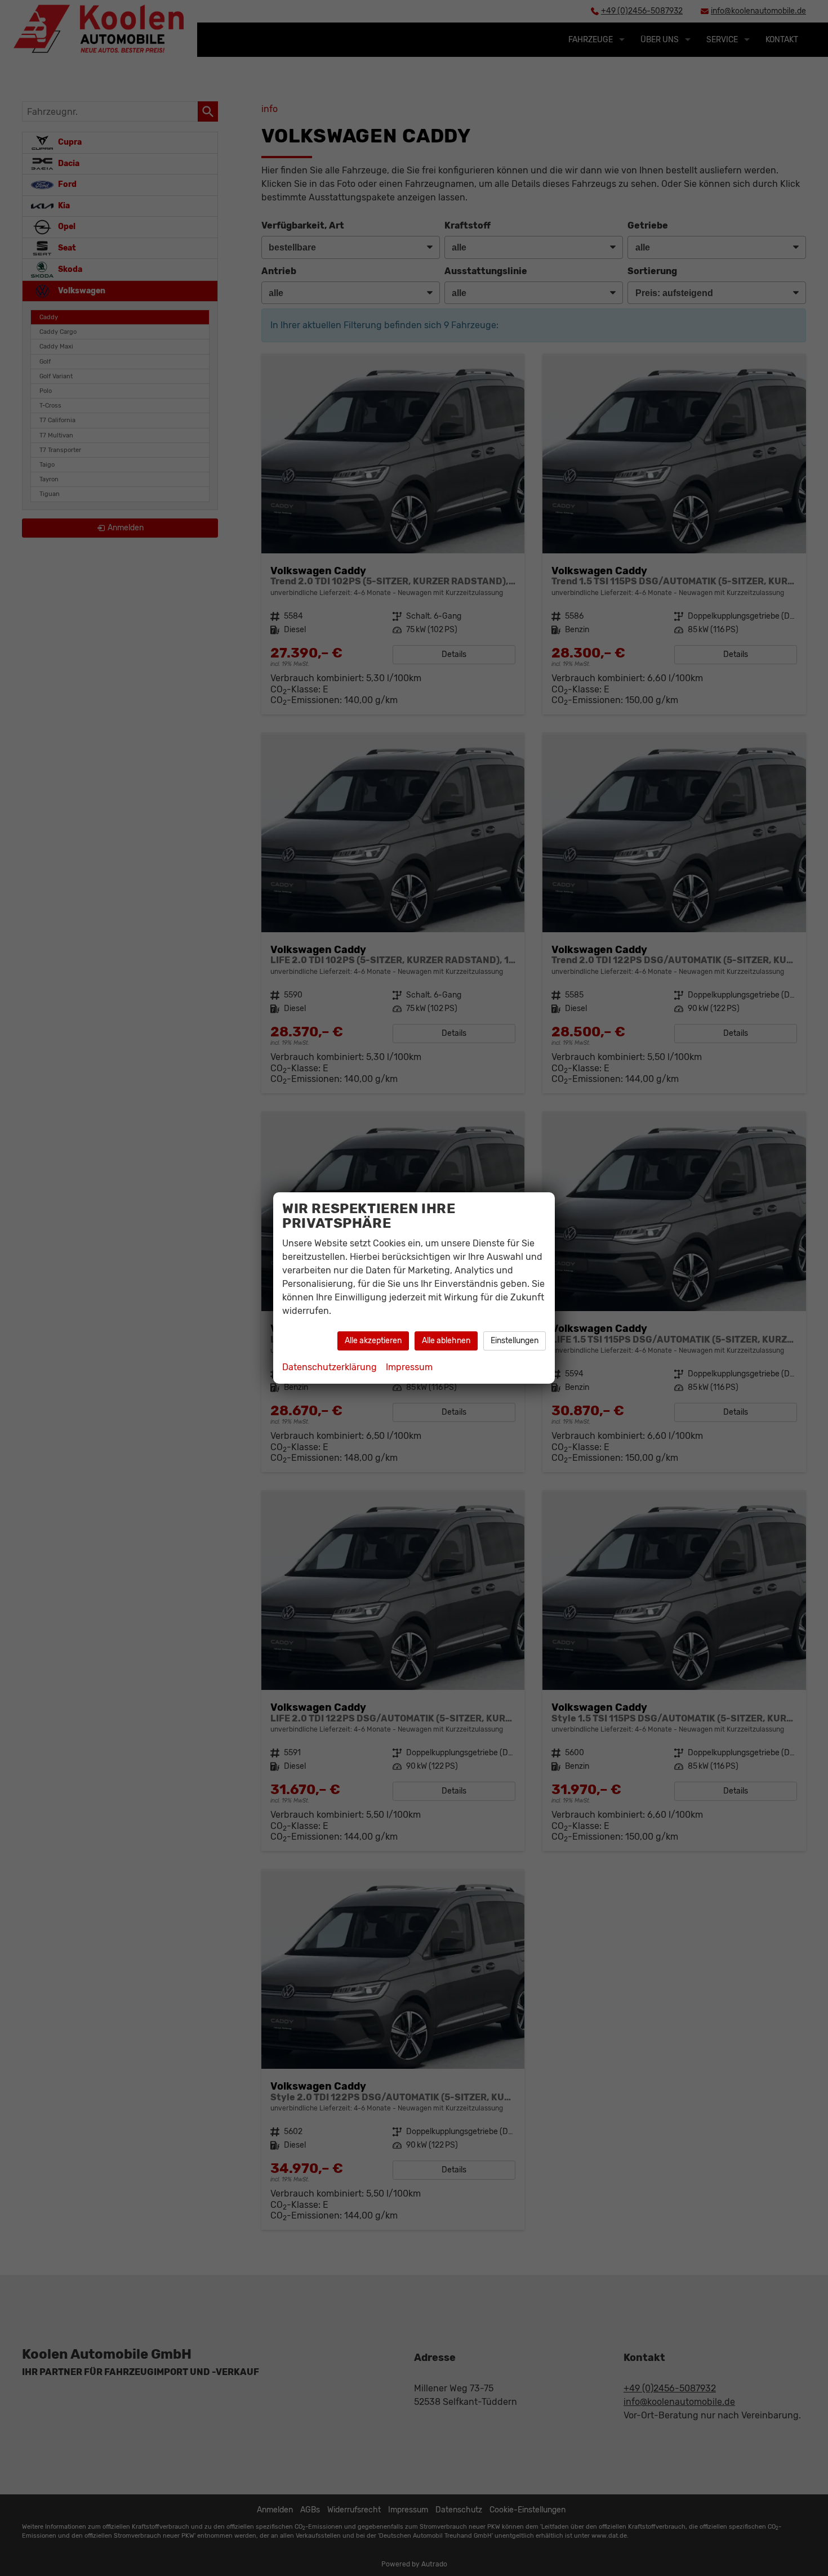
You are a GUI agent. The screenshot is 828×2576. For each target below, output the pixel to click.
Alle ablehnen (446, 1341)
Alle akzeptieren (373, 1341)
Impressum (409, 1367)
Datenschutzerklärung (330, 1367)
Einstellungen (515, 1341)
